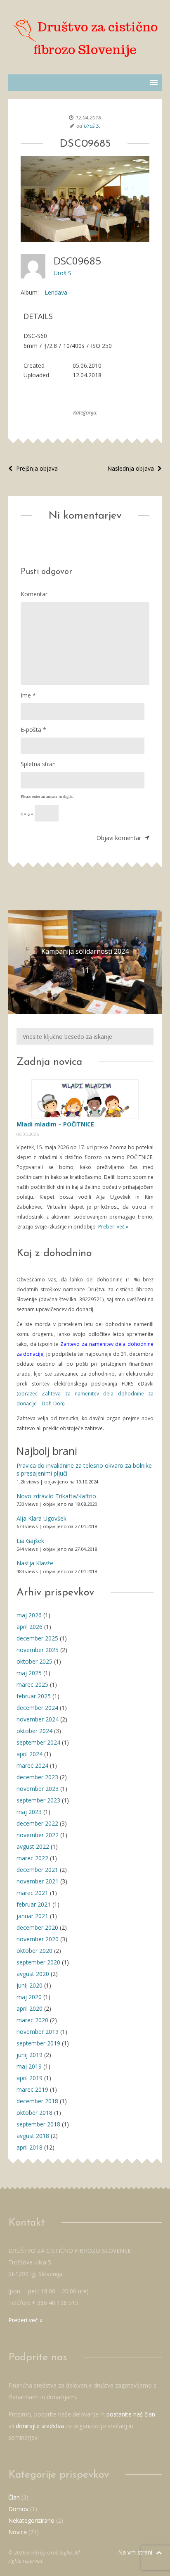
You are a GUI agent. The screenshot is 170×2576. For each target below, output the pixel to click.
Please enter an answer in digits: (47, 796)
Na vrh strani (136, 2552)
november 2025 (38, 1650)
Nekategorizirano (31, 2520)
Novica (18, 2532)
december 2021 (37, 1870)
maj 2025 (29, 1673)
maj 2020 (29, 1997)
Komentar (34, 594)
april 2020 (30, 2008)
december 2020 (37, 1927)
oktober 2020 (34, 1951)
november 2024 (38, 1719)
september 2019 (38, 2043)
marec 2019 (32, 2089)
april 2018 (30, 2147)
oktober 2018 (34, 2113)
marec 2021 (32, 1893)
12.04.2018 (88, 117)
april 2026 (30, 1627)
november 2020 (38, 1939)
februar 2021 (34, 1904)
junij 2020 (30, 1985)
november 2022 (38, 1835)
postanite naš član (131, 2414)
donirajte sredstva (40, 2426)
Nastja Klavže (35, 1563)
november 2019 (38, 2032)
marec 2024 (32, 1765)
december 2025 (37, 1638)
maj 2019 (29, 2066)
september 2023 (38, 1800)
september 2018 (38, 2124)
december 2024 (37, 1708)
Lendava (56, 292)
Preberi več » (113, 1227)
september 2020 (38, 1962)
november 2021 (38, 1881)
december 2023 (37, 1777)
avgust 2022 (33, 1846)
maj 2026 (29, 1615)
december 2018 (37, 2101)
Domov (18, 2509)
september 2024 (38, 1742)
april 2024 (30, 1754)
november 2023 (38, 1789)
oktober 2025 (34, 1661)
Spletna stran (38, 764)
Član (14, 2497)
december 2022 (37, 1823)
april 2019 (30, 2078)
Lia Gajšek (30, 1541)
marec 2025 (32, 1684)
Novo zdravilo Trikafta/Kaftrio (56, 1496)
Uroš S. (92, 126)
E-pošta (33, 730)
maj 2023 (29, 1812)
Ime (28, 695)
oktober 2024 (34, 1731)
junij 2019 (30, 2055)
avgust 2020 (33, 1974)
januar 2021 (32, 1916)
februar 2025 (34, 1696)
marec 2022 (32, 1858)
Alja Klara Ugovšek (41, 1518)
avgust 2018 (33, 2136)
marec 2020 (32, 2020)
